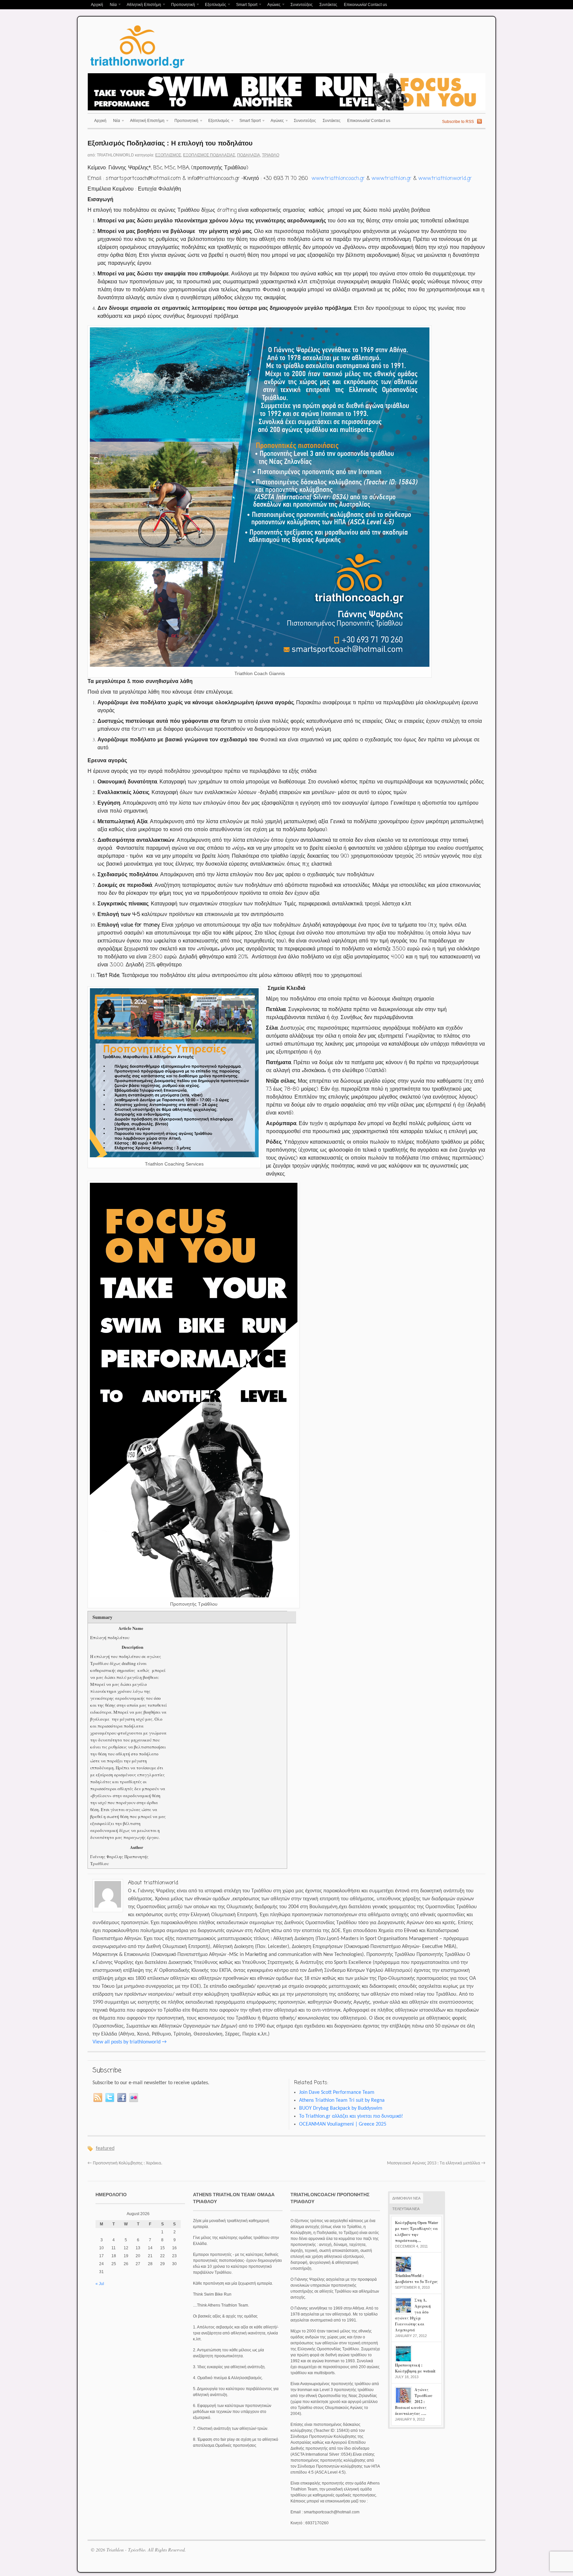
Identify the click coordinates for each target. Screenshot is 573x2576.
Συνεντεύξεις (302, 5)
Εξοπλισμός (214, 5)
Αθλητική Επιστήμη (142, 5)
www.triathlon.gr (391, 179)
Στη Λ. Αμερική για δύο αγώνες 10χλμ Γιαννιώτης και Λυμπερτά (413, 2315)
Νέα (112, 5)
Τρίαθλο (271, 155)
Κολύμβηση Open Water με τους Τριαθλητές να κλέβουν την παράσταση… (416, 2232)
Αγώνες (272, 5)
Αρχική (97, 5)
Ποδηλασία (249, 155)
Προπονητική (181, 5)
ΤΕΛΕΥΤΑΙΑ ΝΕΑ (406, 2209)
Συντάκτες (328, 5)
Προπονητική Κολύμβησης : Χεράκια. (125, 2163)
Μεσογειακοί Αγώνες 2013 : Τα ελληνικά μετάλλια (436, 2163)
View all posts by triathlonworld (129, 2042)
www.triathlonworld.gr (445, 179)
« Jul (100, 2284)
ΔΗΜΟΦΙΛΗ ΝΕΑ (406, 2198)
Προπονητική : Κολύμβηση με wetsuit (415, 2368)
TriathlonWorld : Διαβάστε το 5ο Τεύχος (416, 2279)
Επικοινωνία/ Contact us (365, 5)
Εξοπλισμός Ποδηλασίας (209, 155)
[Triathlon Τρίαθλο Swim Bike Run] (137, 69)
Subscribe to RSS (458, 122)
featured (105, 2148)
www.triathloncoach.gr (338, 179)
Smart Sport (245, 5)
